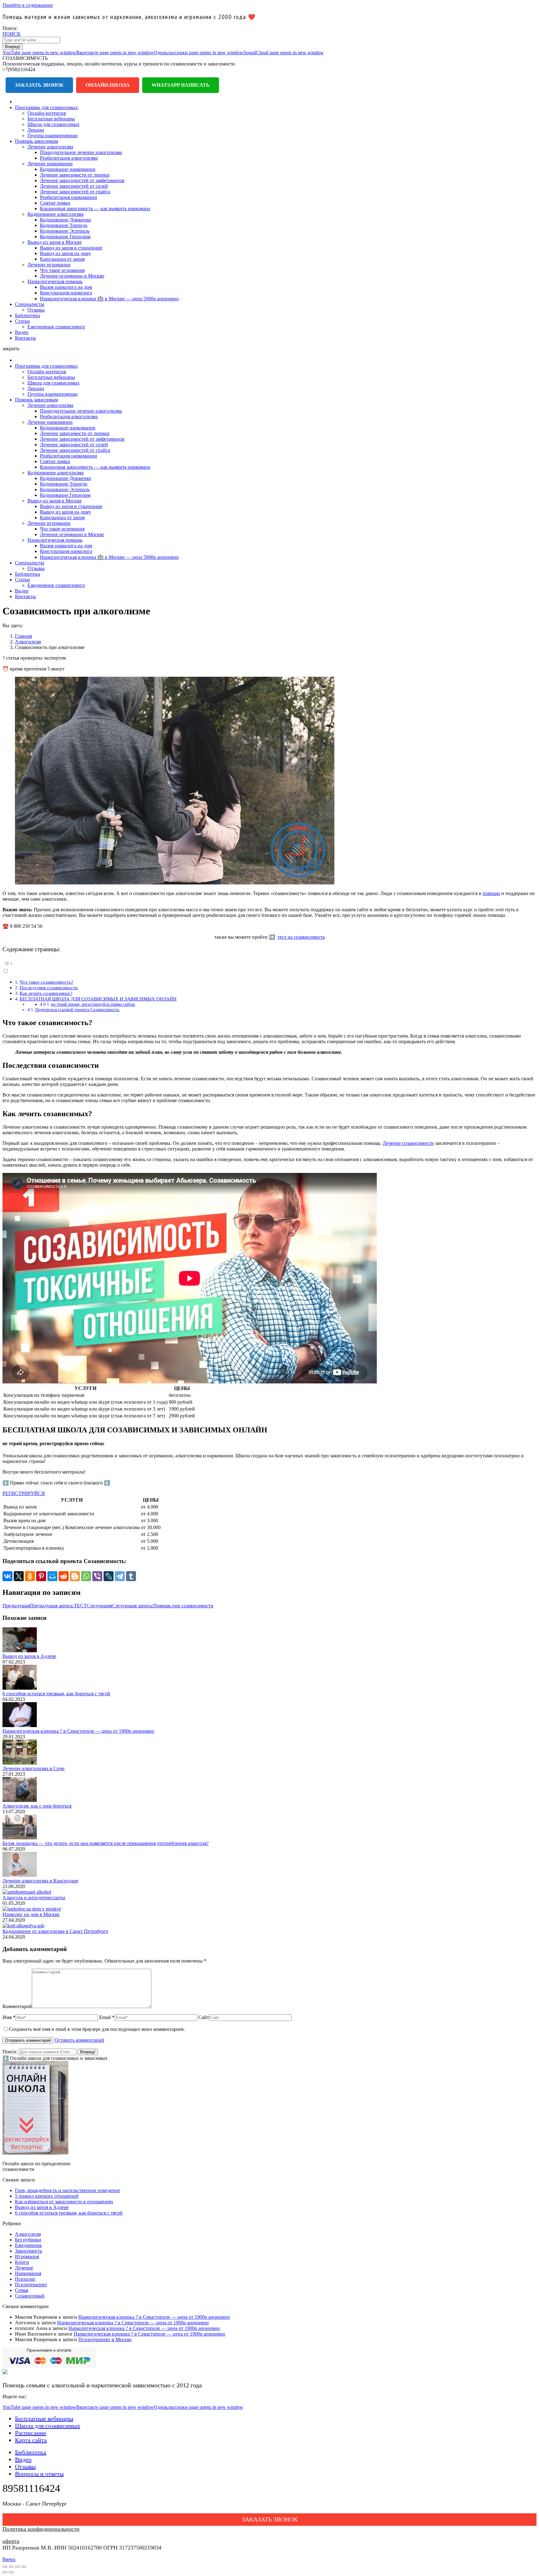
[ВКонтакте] (7, 1576)
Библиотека (31, 2452)
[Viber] (97, 1576)
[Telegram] (120, 1576)
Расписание (31, 2433)
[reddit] (64, 1576)
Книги (22, 2262)
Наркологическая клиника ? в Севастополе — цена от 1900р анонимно (78, 1731)
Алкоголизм (28, 2234)
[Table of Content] (269, 963)
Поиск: (10, 2052)
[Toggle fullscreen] (17, 2567)
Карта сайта (31, 2440)
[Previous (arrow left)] (5, 2572)
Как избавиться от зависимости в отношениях (64, 2202)
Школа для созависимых (48, 2426)
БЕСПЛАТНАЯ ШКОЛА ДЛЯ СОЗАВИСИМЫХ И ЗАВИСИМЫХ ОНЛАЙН (98, 999)
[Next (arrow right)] (11, 2572)
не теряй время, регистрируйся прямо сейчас (93, 1004)
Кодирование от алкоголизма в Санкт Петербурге (55, 1931)
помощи (491, 893)
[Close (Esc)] (5, 2567)
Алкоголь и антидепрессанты (34, 1898)
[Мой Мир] (52, 1576)
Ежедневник (28, 2245)
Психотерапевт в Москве (105, 2339)
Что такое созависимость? (46, 982)
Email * (107, 2017)
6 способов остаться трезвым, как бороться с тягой (56, 1694)
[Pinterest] (41, 1576)
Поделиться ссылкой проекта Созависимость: (78, 1010)
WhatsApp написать (181, 85)
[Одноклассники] (30, 1576)
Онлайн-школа (108, 85)
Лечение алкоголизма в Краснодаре (40, 1881)
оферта (11, 2541)
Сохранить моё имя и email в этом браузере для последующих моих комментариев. (97, 2029)
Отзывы (25, 2467)
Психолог (25, 2279)
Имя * (9, 2017)
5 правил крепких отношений (47, 2196)
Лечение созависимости (408, 1143)
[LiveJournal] (109, 1576)
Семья (22, 2290)
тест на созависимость (301, 937)
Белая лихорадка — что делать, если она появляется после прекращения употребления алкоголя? (106, 1843)
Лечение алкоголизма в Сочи (34, 1768)
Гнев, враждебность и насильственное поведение (68, 2190)
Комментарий (17, 2006)
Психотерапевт (31, 2285)
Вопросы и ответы (39, 2474)
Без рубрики (28, 2240)
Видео (23, 2459)
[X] (19, 1576)
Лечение (24, 2268)
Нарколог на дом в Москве (31, 1914)
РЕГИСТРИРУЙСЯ (24, 1493)
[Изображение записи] (20, 1651)
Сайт (204, 2017)
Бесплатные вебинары (44, 2419)
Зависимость (29, 2251)
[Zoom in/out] (24, 2567)
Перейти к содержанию (28, 5)
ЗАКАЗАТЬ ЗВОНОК (270, 2519)
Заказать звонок (39, 85)
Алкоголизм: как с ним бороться (37, 1806)
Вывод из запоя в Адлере (29, 1656)
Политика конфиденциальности (41, 2529)
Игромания (27, 2256)
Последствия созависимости (49, 988)
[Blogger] (75, 1576)
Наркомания (28, 2273)
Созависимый (30, 2296)
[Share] (11, 2567)
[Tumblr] (131, 1576)
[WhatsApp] (86, 1576)
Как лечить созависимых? (46, 993)
